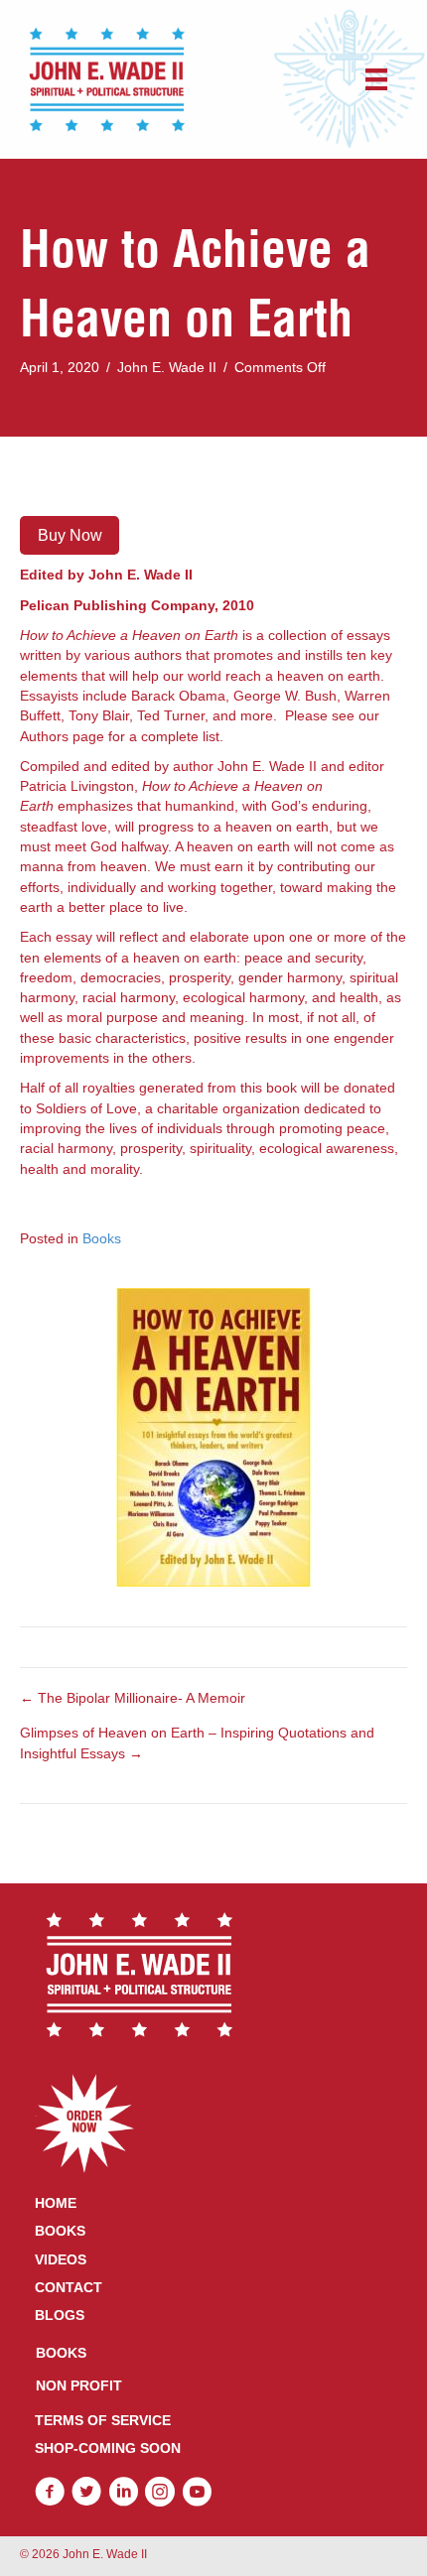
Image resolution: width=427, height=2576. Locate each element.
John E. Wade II (167, 367)
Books (102, 1238)
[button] (50, 2492)
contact (69, 2287)
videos (61, 2259)
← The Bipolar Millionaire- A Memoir (133, 1698)
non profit (79, 2385)
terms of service (103, 2420)
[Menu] (376, 79)
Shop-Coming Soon (108, 2448)
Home (56, 2203)
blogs (60, 2315)
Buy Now (70, 535)
